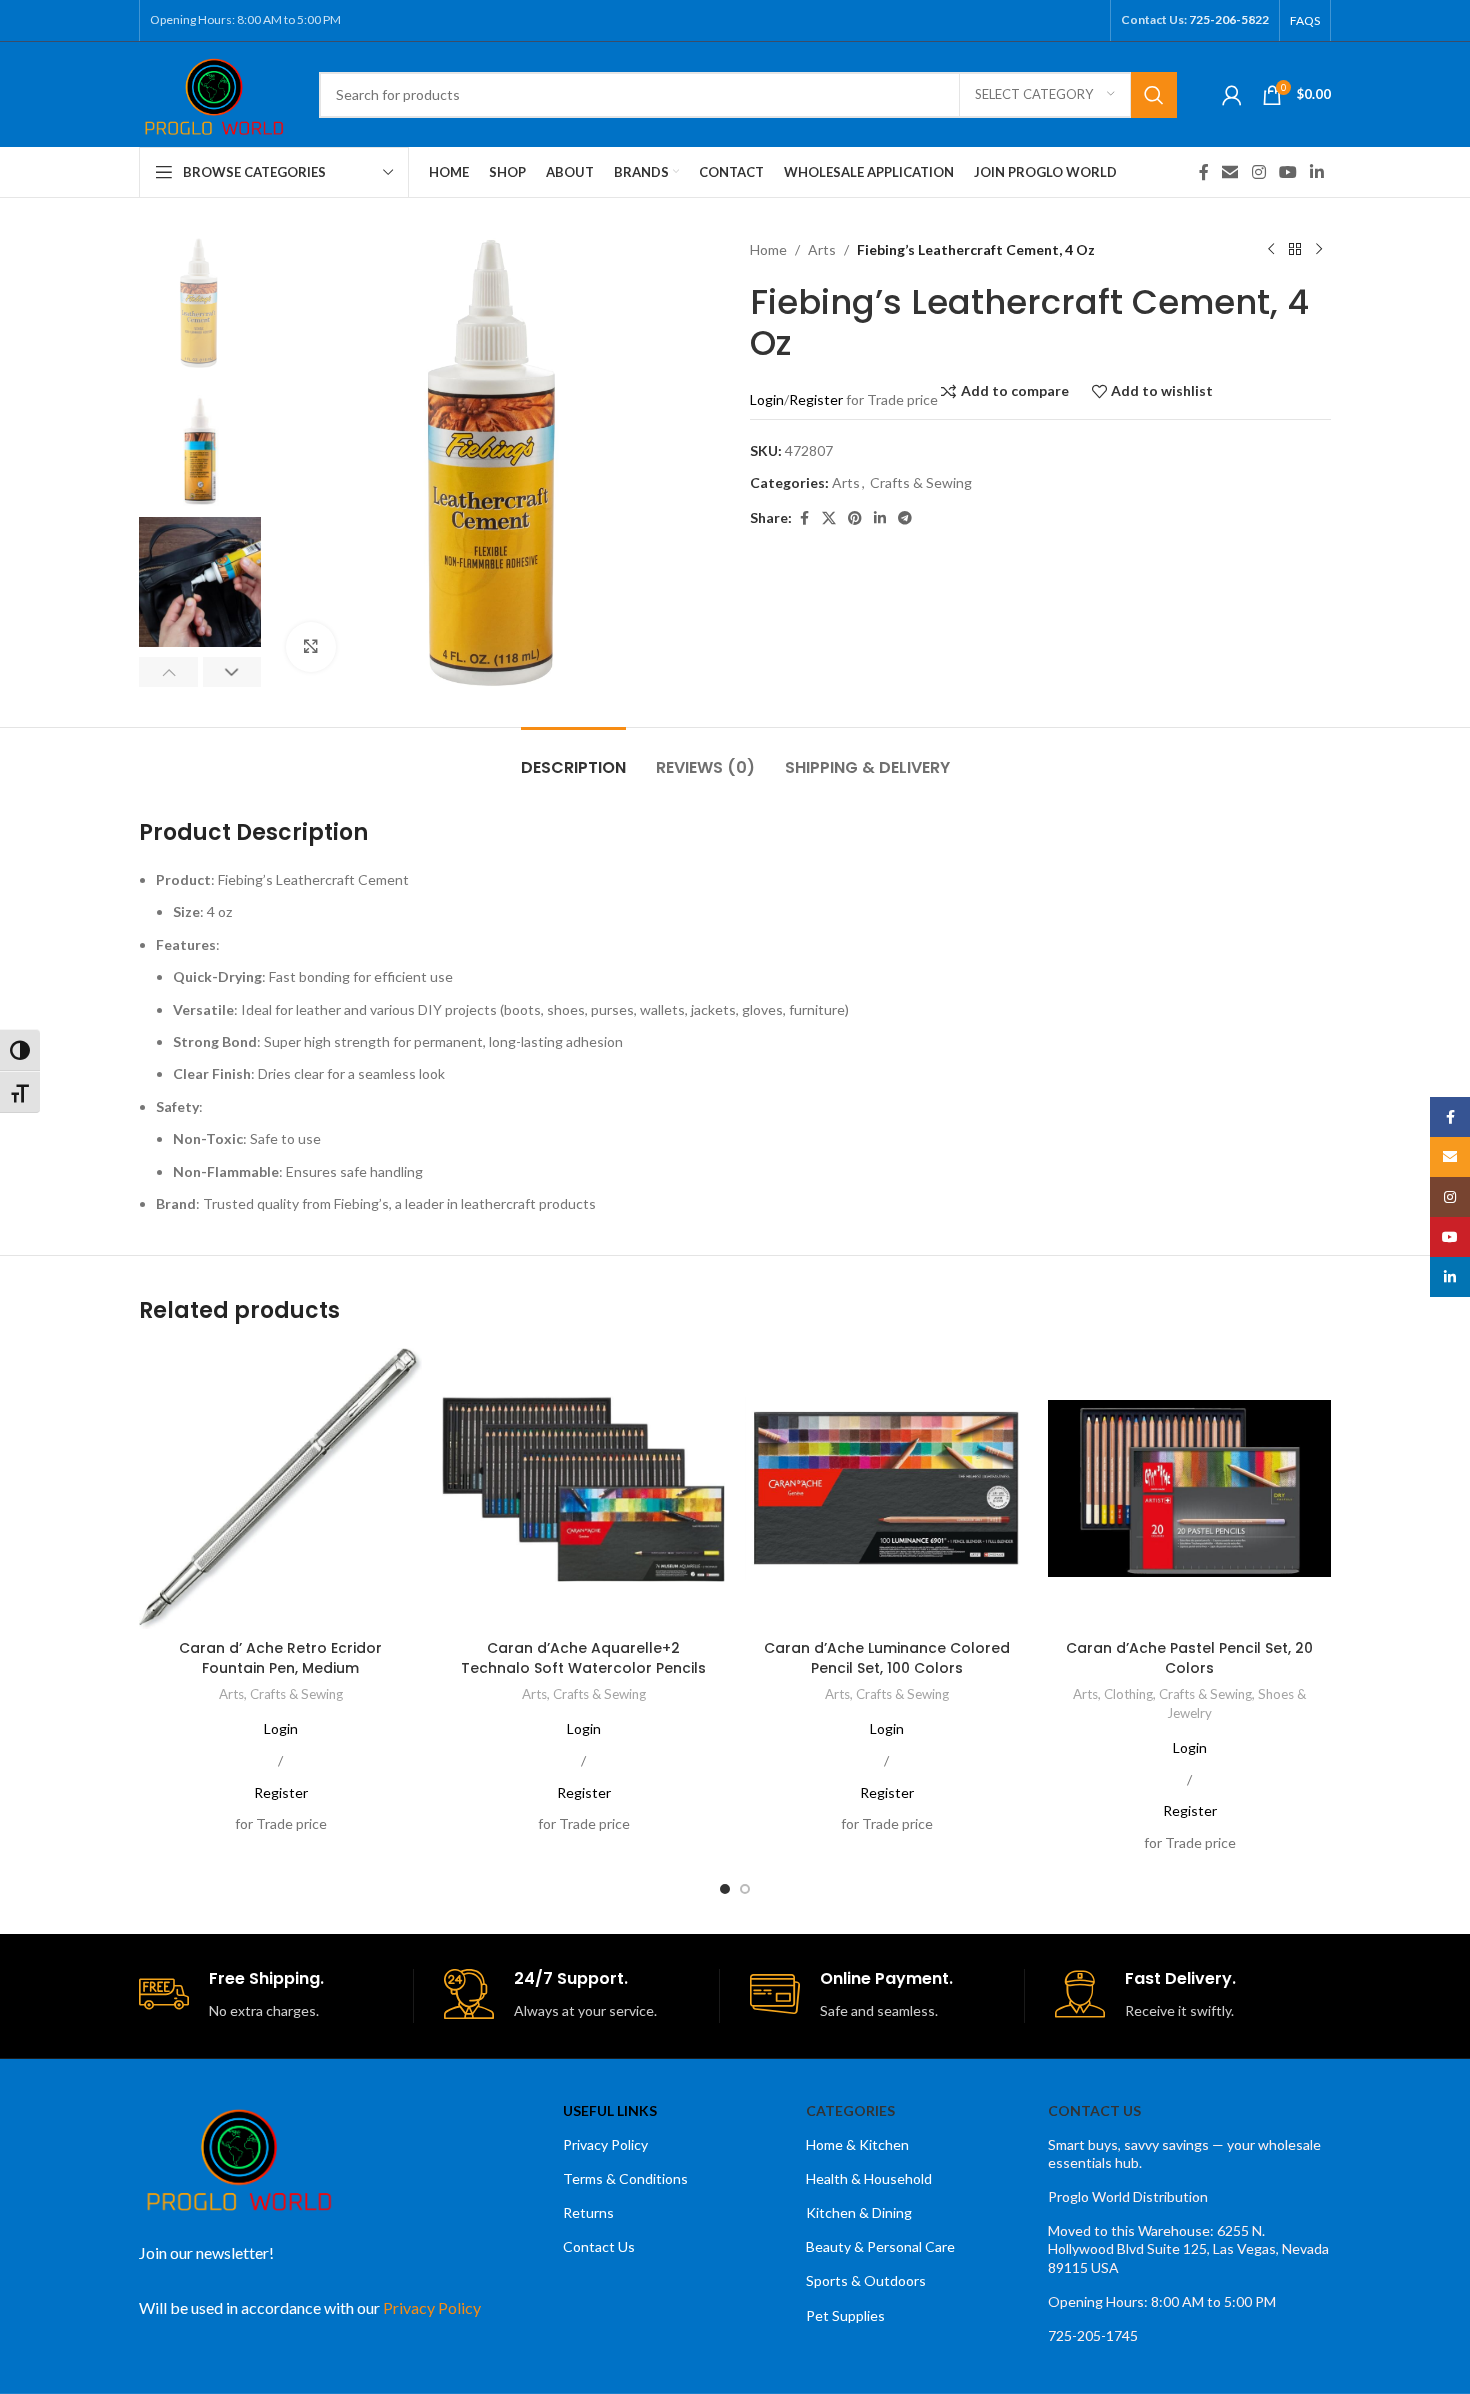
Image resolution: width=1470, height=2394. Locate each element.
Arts (822, 249)
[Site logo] (214, 92)
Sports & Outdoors (866, 2280)
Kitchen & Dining (859, 2212)
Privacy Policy (605, 2144)
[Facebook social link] (1204, 172)
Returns (588, 2212)
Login (767, 399)
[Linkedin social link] (1317, 172)
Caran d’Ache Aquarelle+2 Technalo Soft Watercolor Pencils (583, 1658)
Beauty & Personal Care (880, 2246)
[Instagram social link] (1258, 172)
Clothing (1128, 1694)
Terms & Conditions (625, 2178)
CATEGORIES (850, 2110)
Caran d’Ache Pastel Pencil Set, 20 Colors (1189, 1658)
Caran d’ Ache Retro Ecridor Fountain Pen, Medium (280, 1658)
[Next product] (1319, 250)
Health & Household (869, 2178)
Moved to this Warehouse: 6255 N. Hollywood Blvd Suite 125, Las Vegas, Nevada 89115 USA (1188, 2248)
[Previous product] (1271, 250)
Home (768, 249)
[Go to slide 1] (725, 1889)
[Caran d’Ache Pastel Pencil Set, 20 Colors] (1189, 1488)
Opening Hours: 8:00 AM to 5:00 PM (1162, 2301)
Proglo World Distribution (1128, 2196)
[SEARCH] (1154, 95)
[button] (168, 672)
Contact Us (599, 2246)
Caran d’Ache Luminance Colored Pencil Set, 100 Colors (887, 1658)
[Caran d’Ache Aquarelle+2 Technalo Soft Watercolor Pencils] (583, 1488)
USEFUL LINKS (610, 2110)
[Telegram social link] (905, 518)
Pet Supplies (845, 2315)
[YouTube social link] (1287, 172)
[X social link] (829, 518)
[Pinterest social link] (855, 518)
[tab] (573, 757)
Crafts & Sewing (921, 482)
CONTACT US (1094, 2110)
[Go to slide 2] (745, 1889)
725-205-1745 (1093, 2335)
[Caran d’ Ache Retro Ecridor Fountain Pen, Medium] (280, 1488)
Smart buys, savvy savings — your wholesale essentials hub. (1184, 2153)
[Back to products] (1295, 250)
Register (816, 399)
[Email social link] (1230, 172)
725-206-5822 (1229, 19)
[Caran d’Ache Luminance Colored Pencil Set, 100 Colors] (886, 1488)
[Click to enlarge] (311, 647)
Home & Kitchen (857, 2144)
